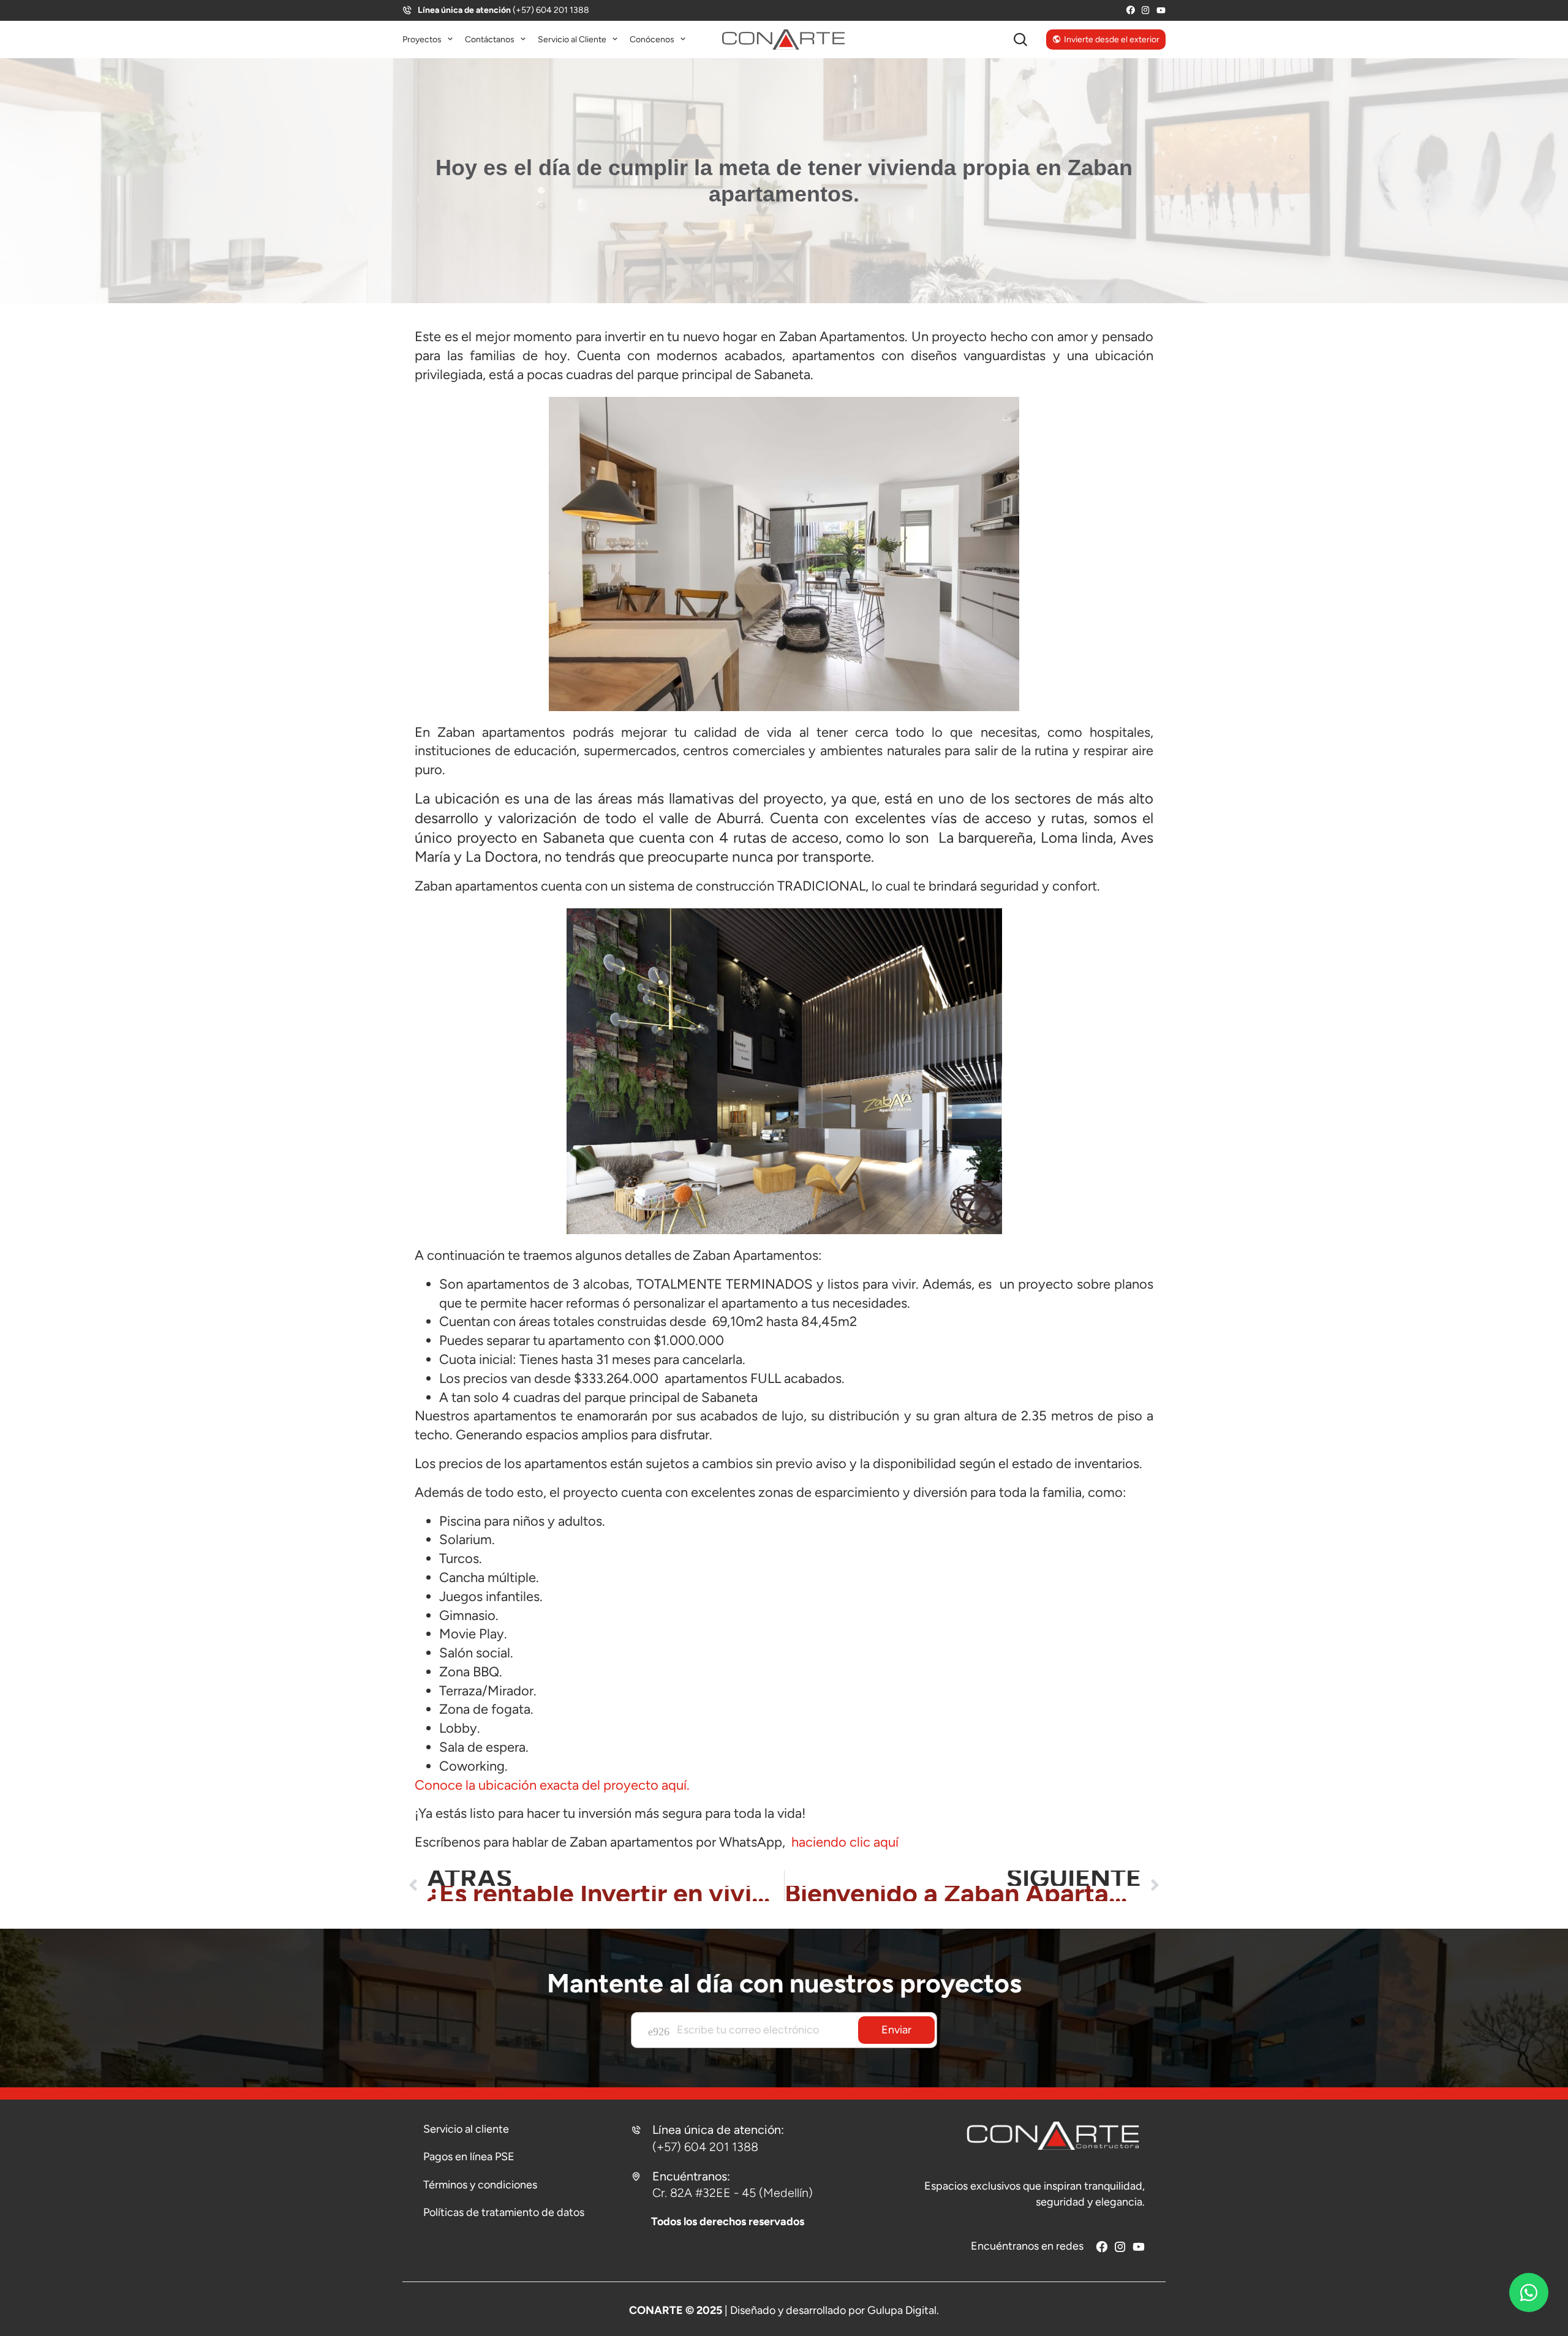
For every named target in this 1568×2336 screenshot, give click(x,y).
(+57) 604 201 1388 (503, 10)
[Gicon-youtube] (1161, 10)
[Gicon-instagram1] (1146, 10)
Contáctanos (490, 40)
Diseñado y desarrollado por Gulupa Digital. (835, 2310)
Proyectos (422, 40)
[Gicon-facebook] (1130, 10)
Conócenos (652, 40)
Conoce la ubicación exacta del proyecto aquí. (552, 1785)
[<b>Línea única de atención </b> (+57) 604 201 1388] (407, 10)
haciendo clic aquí (843, 1842)
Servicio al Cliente (572, 40)
